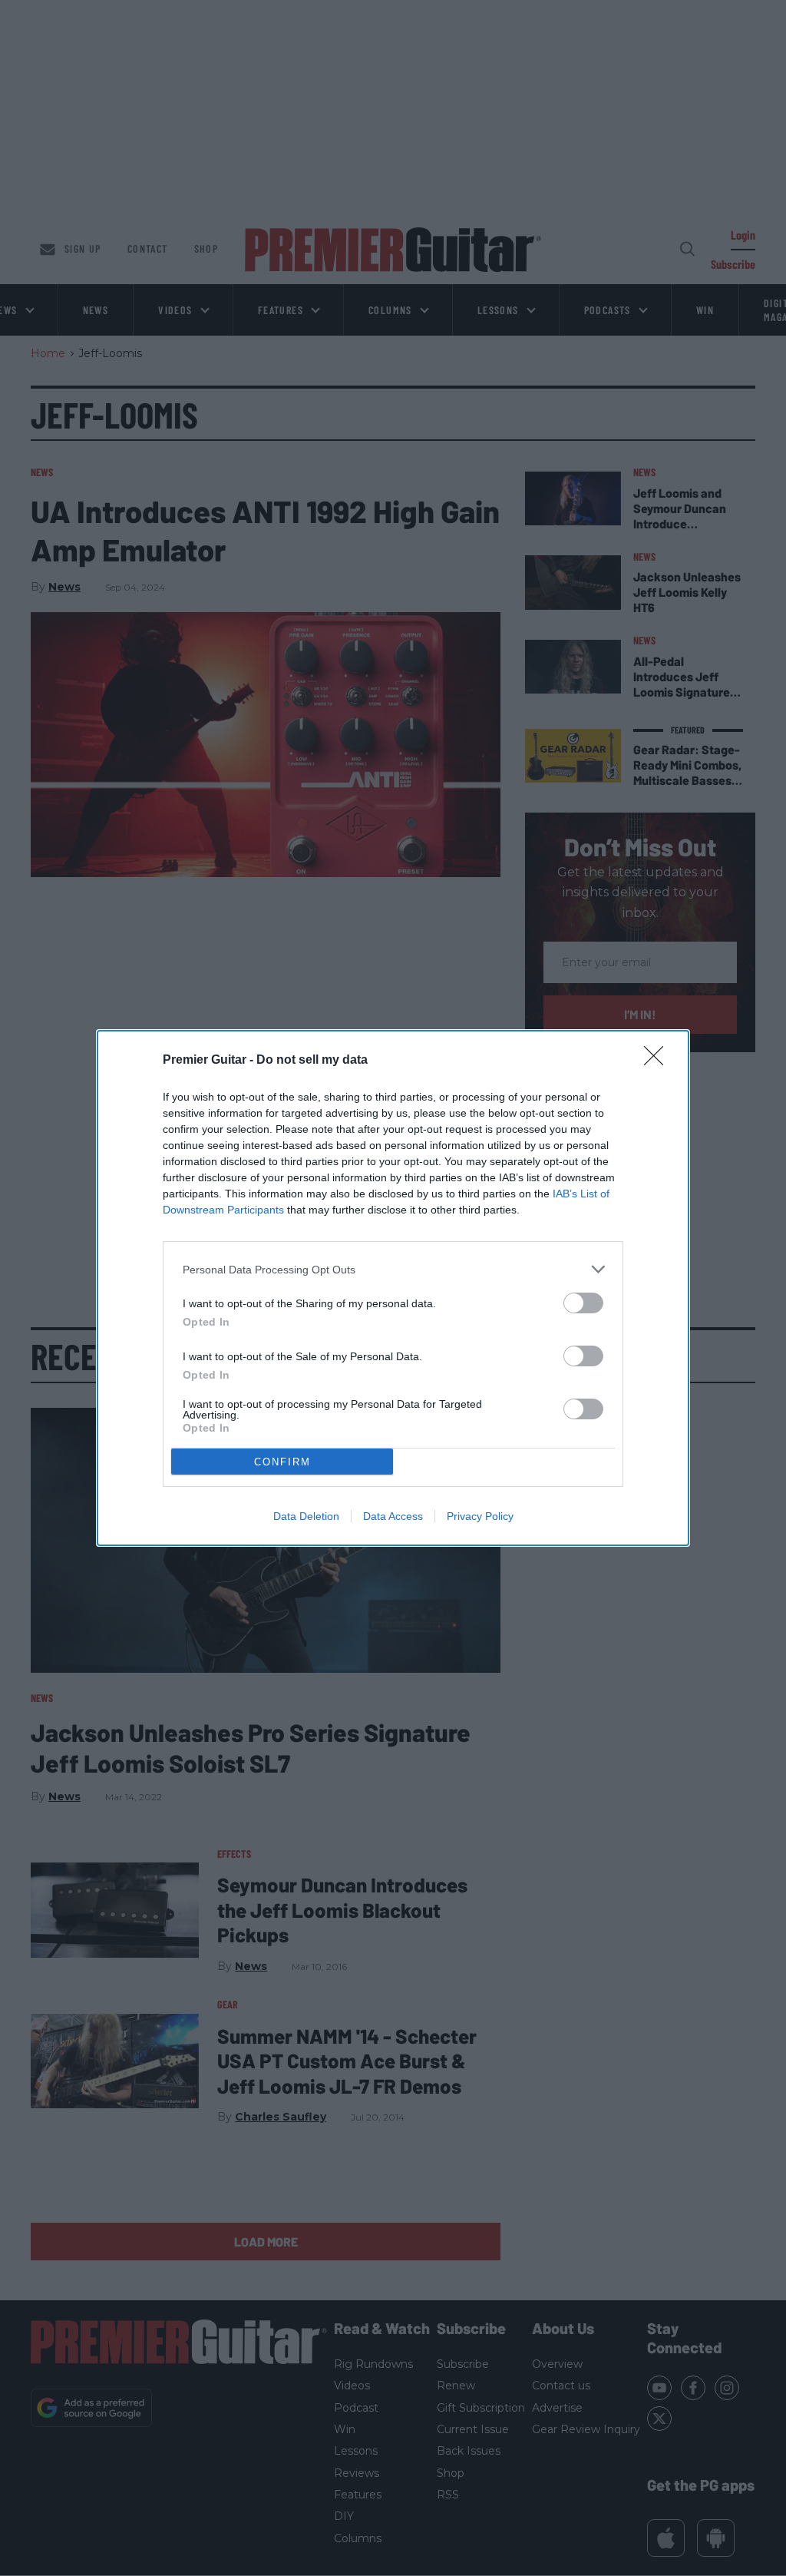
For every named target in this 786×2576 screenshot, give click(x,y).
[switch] (583, 1303)
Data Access (393, 1516)
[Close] (659, 1061)
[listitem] (393, 1269)
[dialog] (393, 1288)
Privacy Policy (480, 1516)
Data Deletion (306, 1516)
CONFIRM (282, 1462)
